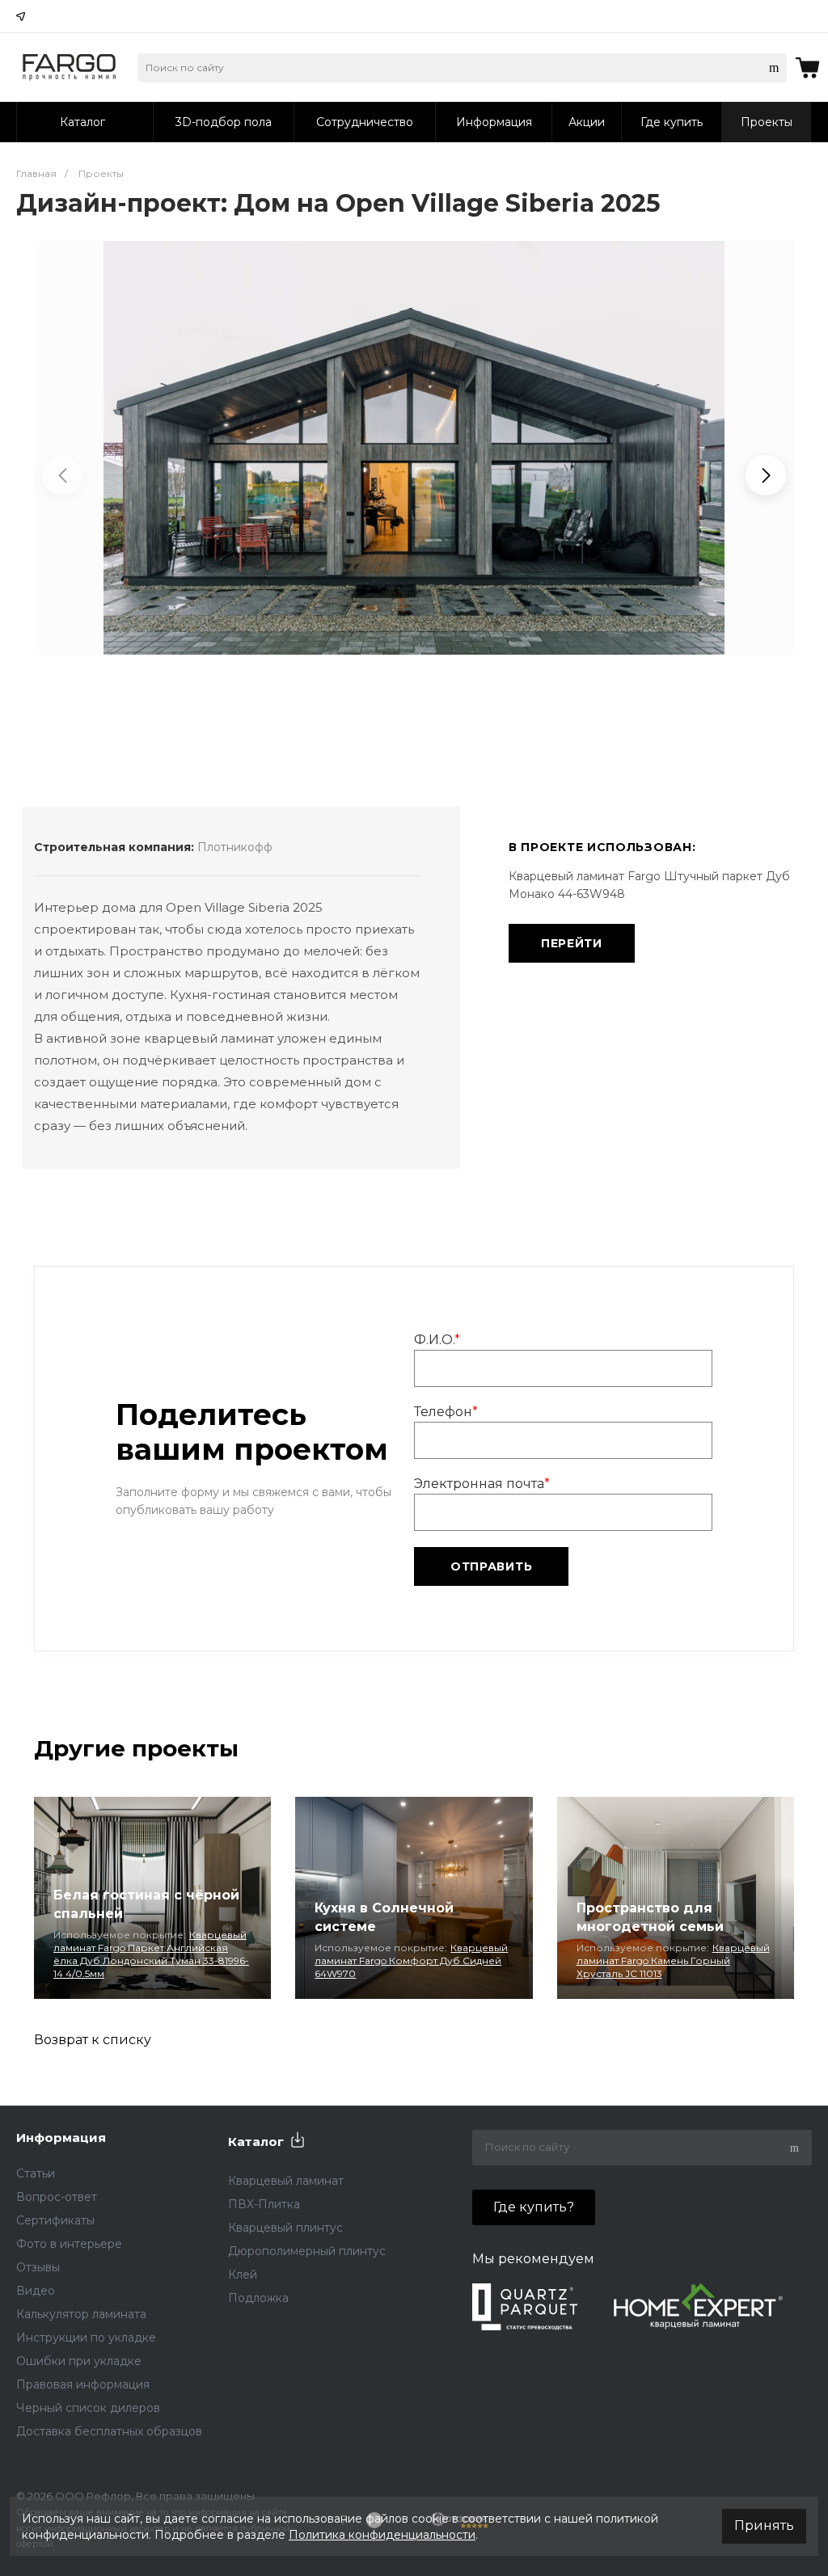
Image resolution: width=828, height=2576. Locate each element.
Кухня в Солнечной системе (384, 1917)
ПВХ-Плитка (264, 2204)
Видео (36, 2291)
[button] (766, 475)
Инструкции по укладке (86, 2338)
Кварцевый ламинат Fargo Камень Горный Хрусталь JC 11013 (673, 1960)
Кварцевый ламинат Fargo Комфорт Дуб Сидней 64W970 (411, 1960)
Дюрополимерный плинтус (307, 2251)
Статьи (36, 2173)
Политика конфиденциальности (382, 2535)
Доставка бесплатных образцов (109, 2431)
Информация (61, 2138)
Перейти (572, 943)
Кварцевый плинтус (285, 2228)
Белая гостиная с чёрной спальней (146, 1904)
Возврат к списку (93, 2040)
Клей (243, 2275)
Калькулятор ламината (81, 2314)
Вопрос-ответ (57, 2197)
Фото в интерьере (69, 2244)
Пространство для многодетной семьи (650, 1917)
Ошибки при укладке (79, 2361)
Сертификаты (55, 2220)
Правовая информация (83, 2384)
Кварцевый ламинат (286, 2181)
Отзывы (38, 2267)
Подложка (258, 2298)
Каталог (256, 2142)
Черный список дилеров (88, 2408)
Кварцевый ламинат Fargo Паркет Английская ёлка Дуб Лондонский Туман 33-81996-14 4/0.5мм (151, 1954)
